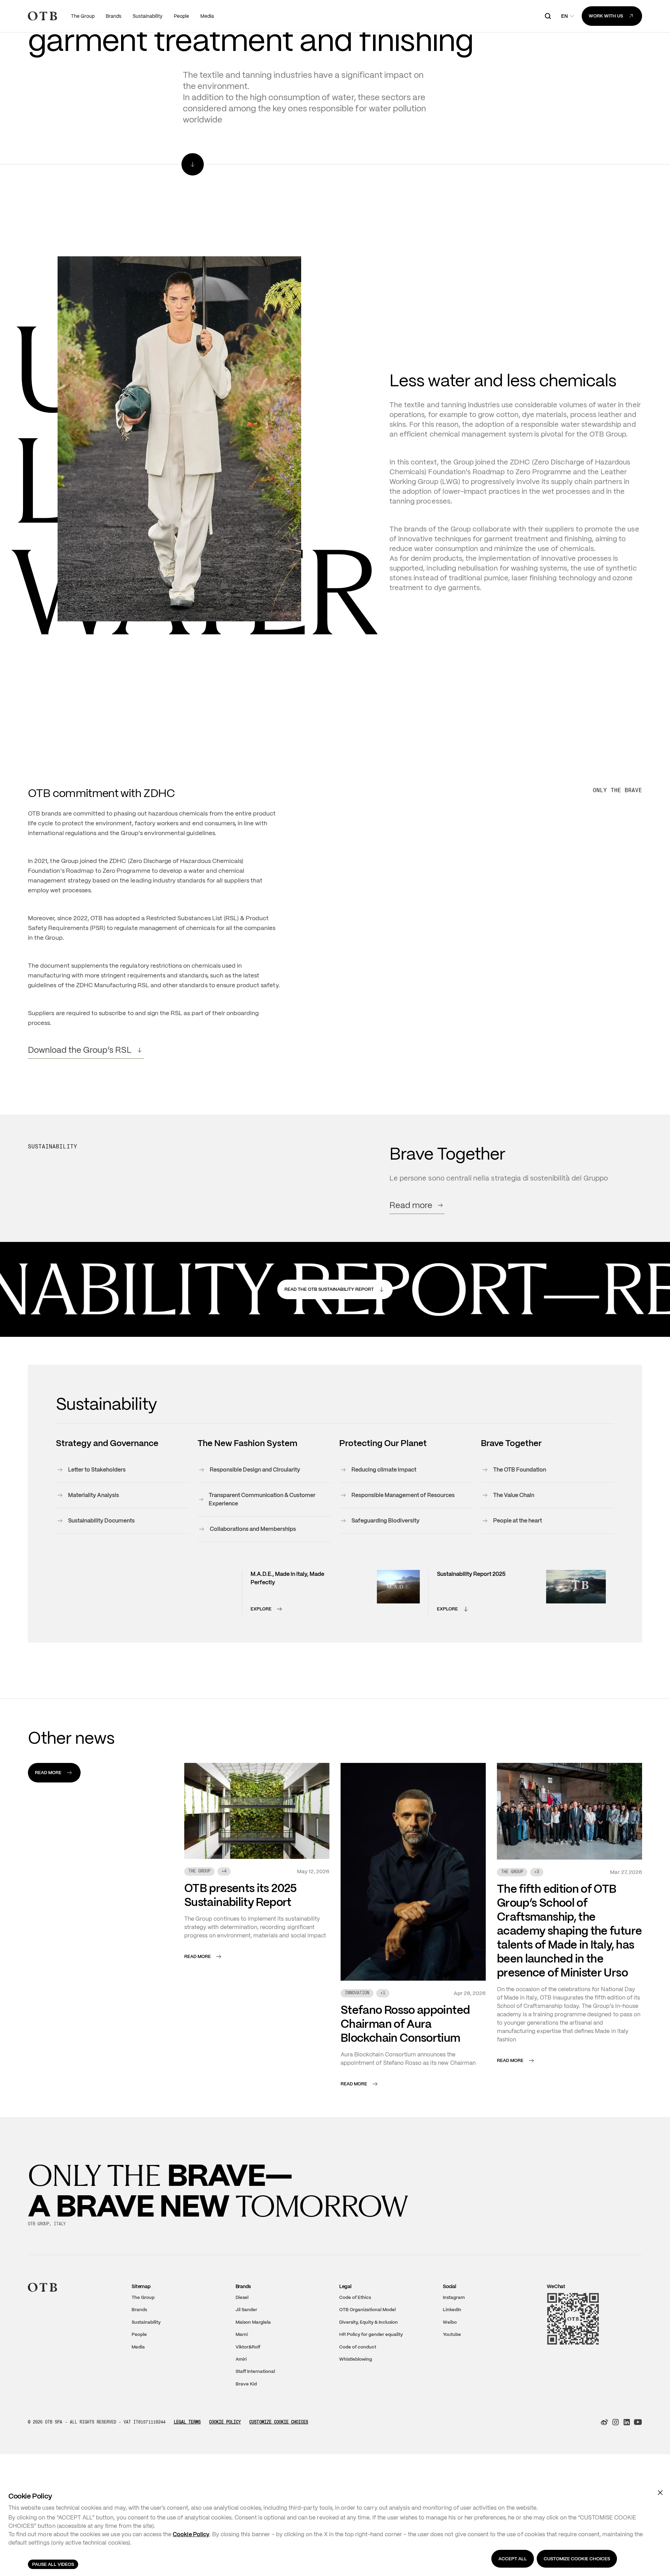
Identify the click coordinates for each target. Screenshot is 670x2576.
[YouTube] (638, 2479)
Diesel (242, 2354)
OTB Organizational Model (367, 2367)
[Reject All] (660, 2493)
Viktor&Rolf (248, 2404)
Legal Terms (187, 2479)
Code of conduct (358, 2404)
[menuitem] (83, 16)
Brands (139, 2367)
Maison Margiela (253, 2379)
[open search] (548, 16)
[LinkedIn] (627, 2479)
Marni (242, 2392)
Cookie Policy (225, 2479)
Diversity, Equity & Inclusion (368, 2379)
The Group (143, 2354)
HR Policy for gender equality (371, 2392)
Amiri (241, 2416)
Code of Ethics (355, 2354)
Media (138, 2404)
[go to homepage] (42, 16)
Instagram (454, 2354)
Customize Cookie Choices (279, 2479)
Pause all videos (53, 2564)
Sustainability (146, 2379)
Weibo (450, 2379)
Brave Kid (246, 2441)
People (139, 2392)
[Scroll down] (193, 221)
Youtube (452, 2392)
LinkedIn (452, 2367)
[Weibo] (604, 2479)
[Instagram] (616, 2479)
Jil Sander (246, 2367)
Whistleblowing (356, 2416)
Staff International (255, 2429)
